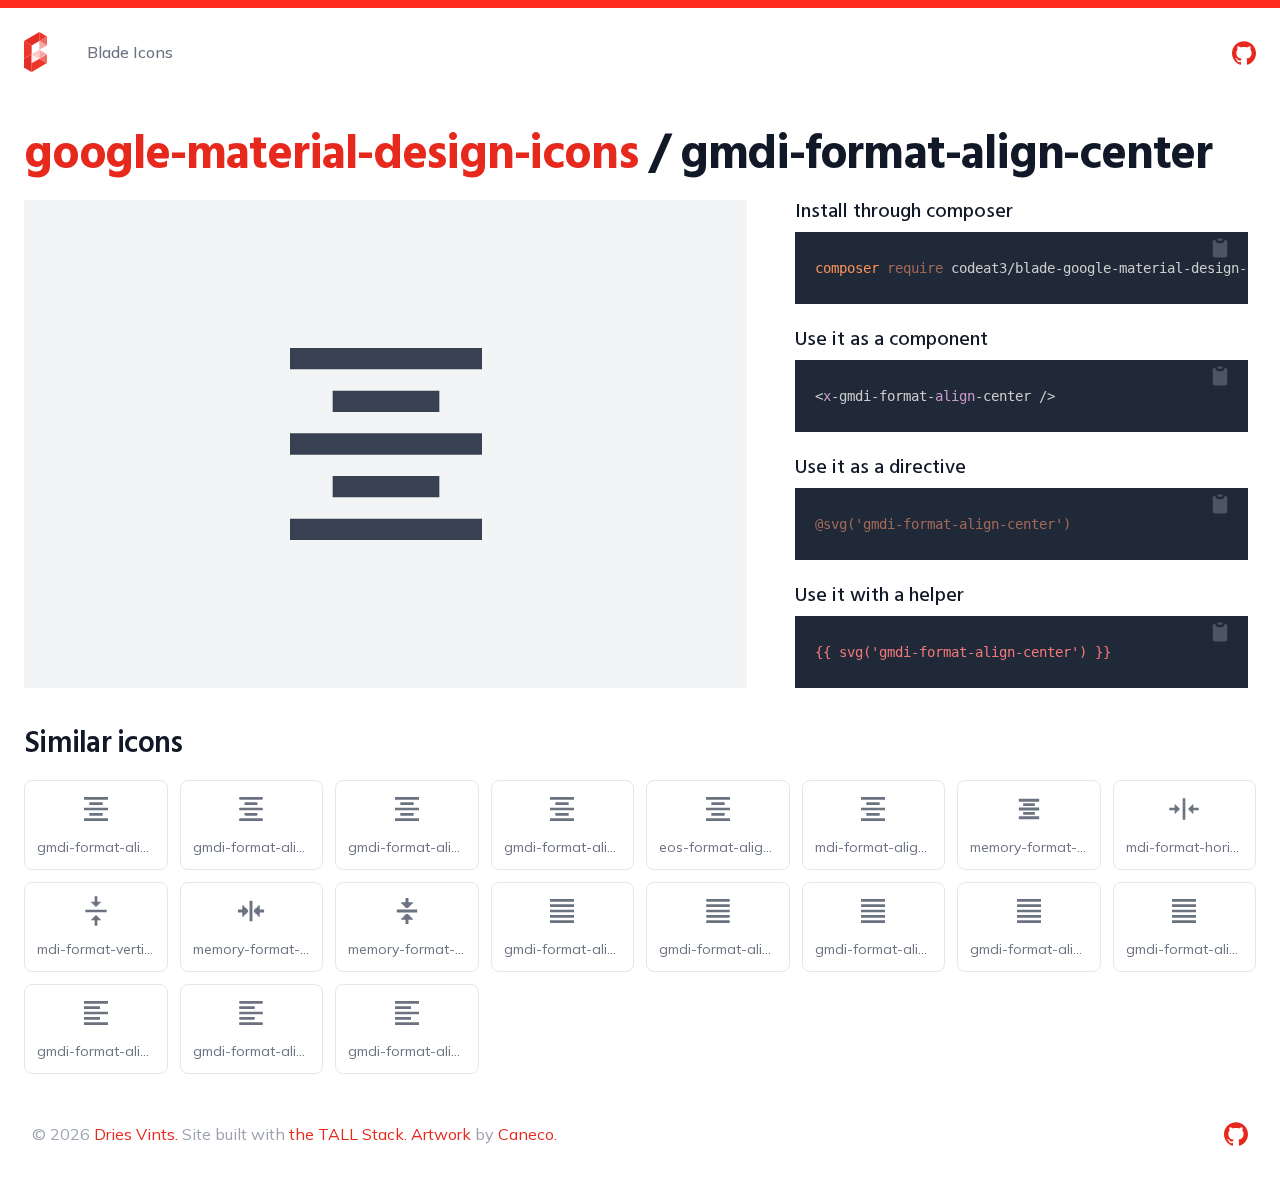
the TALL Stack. (348, 1134)
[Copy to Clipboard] (1236, 244)
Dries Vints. (136, 1134)
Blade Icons (130, 52)
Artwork (441, 1134)
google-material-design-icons (330, 155)
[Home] (35, 52)
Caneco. (527, 1134)
